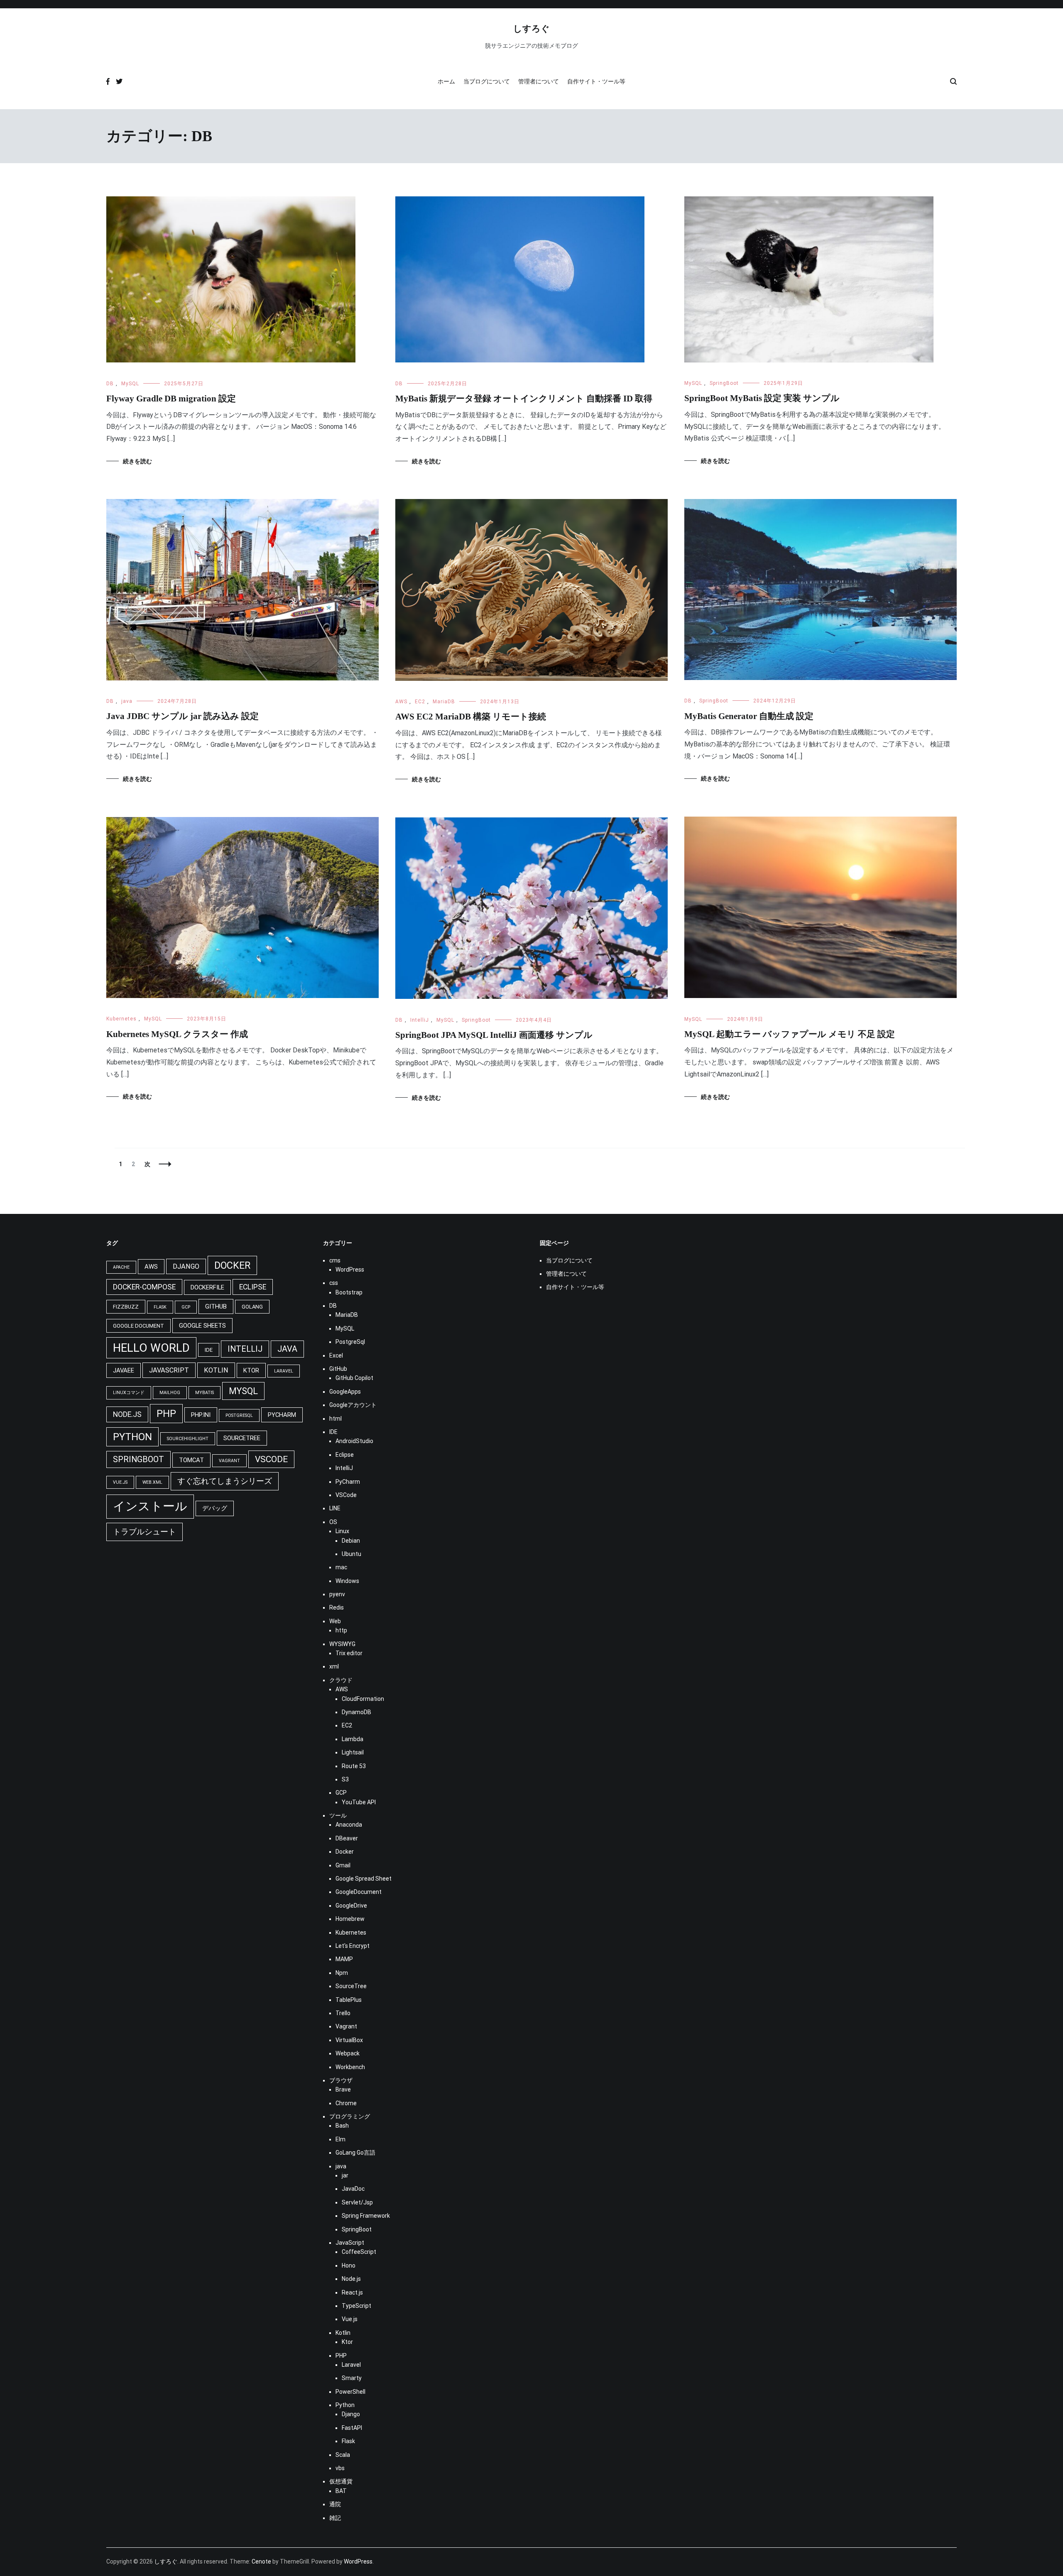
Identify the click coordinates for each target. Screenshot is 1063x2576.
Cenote (261, 2561)
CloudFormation (363, 1699)
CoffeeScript (359, 2252)
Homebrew (350, 1919)
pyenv (337, 1594)
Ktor (251, 1370)
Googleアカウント (353, 1405)
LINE (335, 1508)
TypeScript (356, 2306)
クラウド (341, 1680)
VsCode (271, 1459)
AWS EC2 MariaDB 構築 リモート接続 (471, 717)
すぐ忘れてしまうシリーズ (225, 1481)
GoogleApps (345, 1392)
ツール (338, 1815)
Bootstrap (349, 1292)
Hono (349, 2265)
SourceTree (242, 1438)
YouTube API (359, 1802)
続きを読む (137, 461)
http (341, 1630)
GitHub (216, 1306)
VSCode (346, 1495)
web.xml (152, 1482)
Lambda (353, 1739)
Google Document (138, 1326)
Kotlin (216, 1370)
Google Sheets (202, 1326)
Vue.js (120, 1482)
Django (186, 1266)
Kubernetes (121, 1019)
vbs (340, 2468)
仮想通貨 (341, 2481)
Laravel (284, 1371)
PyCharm (348, 1482)
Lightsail (353, 1752)
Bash (342, 2126)
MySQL (130, 384)
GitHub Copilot (354, 1378)
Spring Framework (366, 2216)
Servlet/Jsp (357, 2202)
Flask (160, 1307)
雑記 (335, 2518)
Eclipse (345, 1455)
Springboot (138, 1459)
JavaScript (169, 1370)
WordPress (350, 1270)
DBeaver (347, 1838)
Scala (343, 2455)
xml (334, 1666)
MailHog (170, 1393)
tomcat (191, 1460)
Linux (342, 1531)
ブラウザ (341, 2080)
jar (345, 2175)
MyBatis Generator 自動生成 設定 (749, 716)
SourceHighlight (188, 1439)
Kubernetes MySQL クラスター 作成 (177, 1034)
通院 (335, 2504)
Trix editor (349, 1653)
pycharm (282, 1415)
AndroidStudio (354, 1441)
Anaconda (349, 1825)
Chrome (346, 2103)
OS (333, 1522)
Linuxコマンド (129, 1393)
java (127, 701)
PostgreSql (239, 1415)
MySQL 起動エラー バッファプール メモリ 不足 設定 (790, 1034)
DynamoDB (356, 1712)
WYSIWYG (342, 1644)
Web (335, 1621)
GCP (186, 1307)
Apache (121, 1267)
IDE (209, 1350)
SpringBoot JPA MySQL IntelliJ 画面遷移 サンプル (494, 1035)
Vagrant (229, 1461)
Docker (345, 1852)
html (336, 1419)
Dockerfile (207, 1287)
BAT (341, 2491)
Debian (351, 1541)
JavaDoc (353, 2189)
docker (232, 1265)
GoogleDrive (351, 1906)
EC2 (420, 702)
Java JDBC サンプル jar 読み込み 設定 (182, 716)
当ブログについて (487, 81)
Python (345, 2405)
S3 (345, 1779)
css (334, 1283)
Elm (340, 2139)
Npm (342, 1973)
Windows (347, 1581)
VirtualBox (349, 2040)
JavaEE (124, 1370)
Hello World (151, 1348)
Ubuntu (351, 1554)
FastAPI (352, 2428)
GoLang (252, 1307)
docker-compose (144, 1287)
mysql (243, 1391)
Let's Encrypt (353, 1946)
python (132, 1437)
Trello (343, 2013)
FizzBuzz (126, 1307)
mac (341, 1567)
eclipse (253, 1287)
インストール (150, 1506)
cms (335, 1260)
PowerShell (350, 2392)
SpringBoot (724, 383)
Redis (337, 1607)
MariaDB (444, 702)
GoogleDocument (359, 1892)
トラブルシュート (145, 1532)
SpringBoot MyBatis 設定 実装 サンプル (762, 398)
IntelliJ (420, 1020)
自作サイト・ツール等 (596, 81)
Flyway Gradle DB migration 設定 (171, 399)
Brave (343, 2089)
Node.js (127, 1414)
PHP (166, 1414)
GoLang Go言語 (355, 2153)
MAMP (344, 1959)
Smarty (352, 2378)
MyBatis (205, 1393)
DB (110, 384)
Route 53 (354, 1766)
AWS (401, 702)
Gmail (343, 1865)
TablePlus (349, 2000)
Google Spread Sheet (364, 1879)
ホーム (446, 81)
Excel (336, 1355)
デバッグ (215, 1508)
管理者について (539, 81)
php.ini (201, 1415)
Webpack (348, 2053)
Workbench (350, 2067)
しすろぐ (531, 28)
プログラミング (350, 2116)
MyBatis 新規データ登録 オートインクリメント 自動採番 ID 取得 (524, 399)
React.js (352, 2292)
